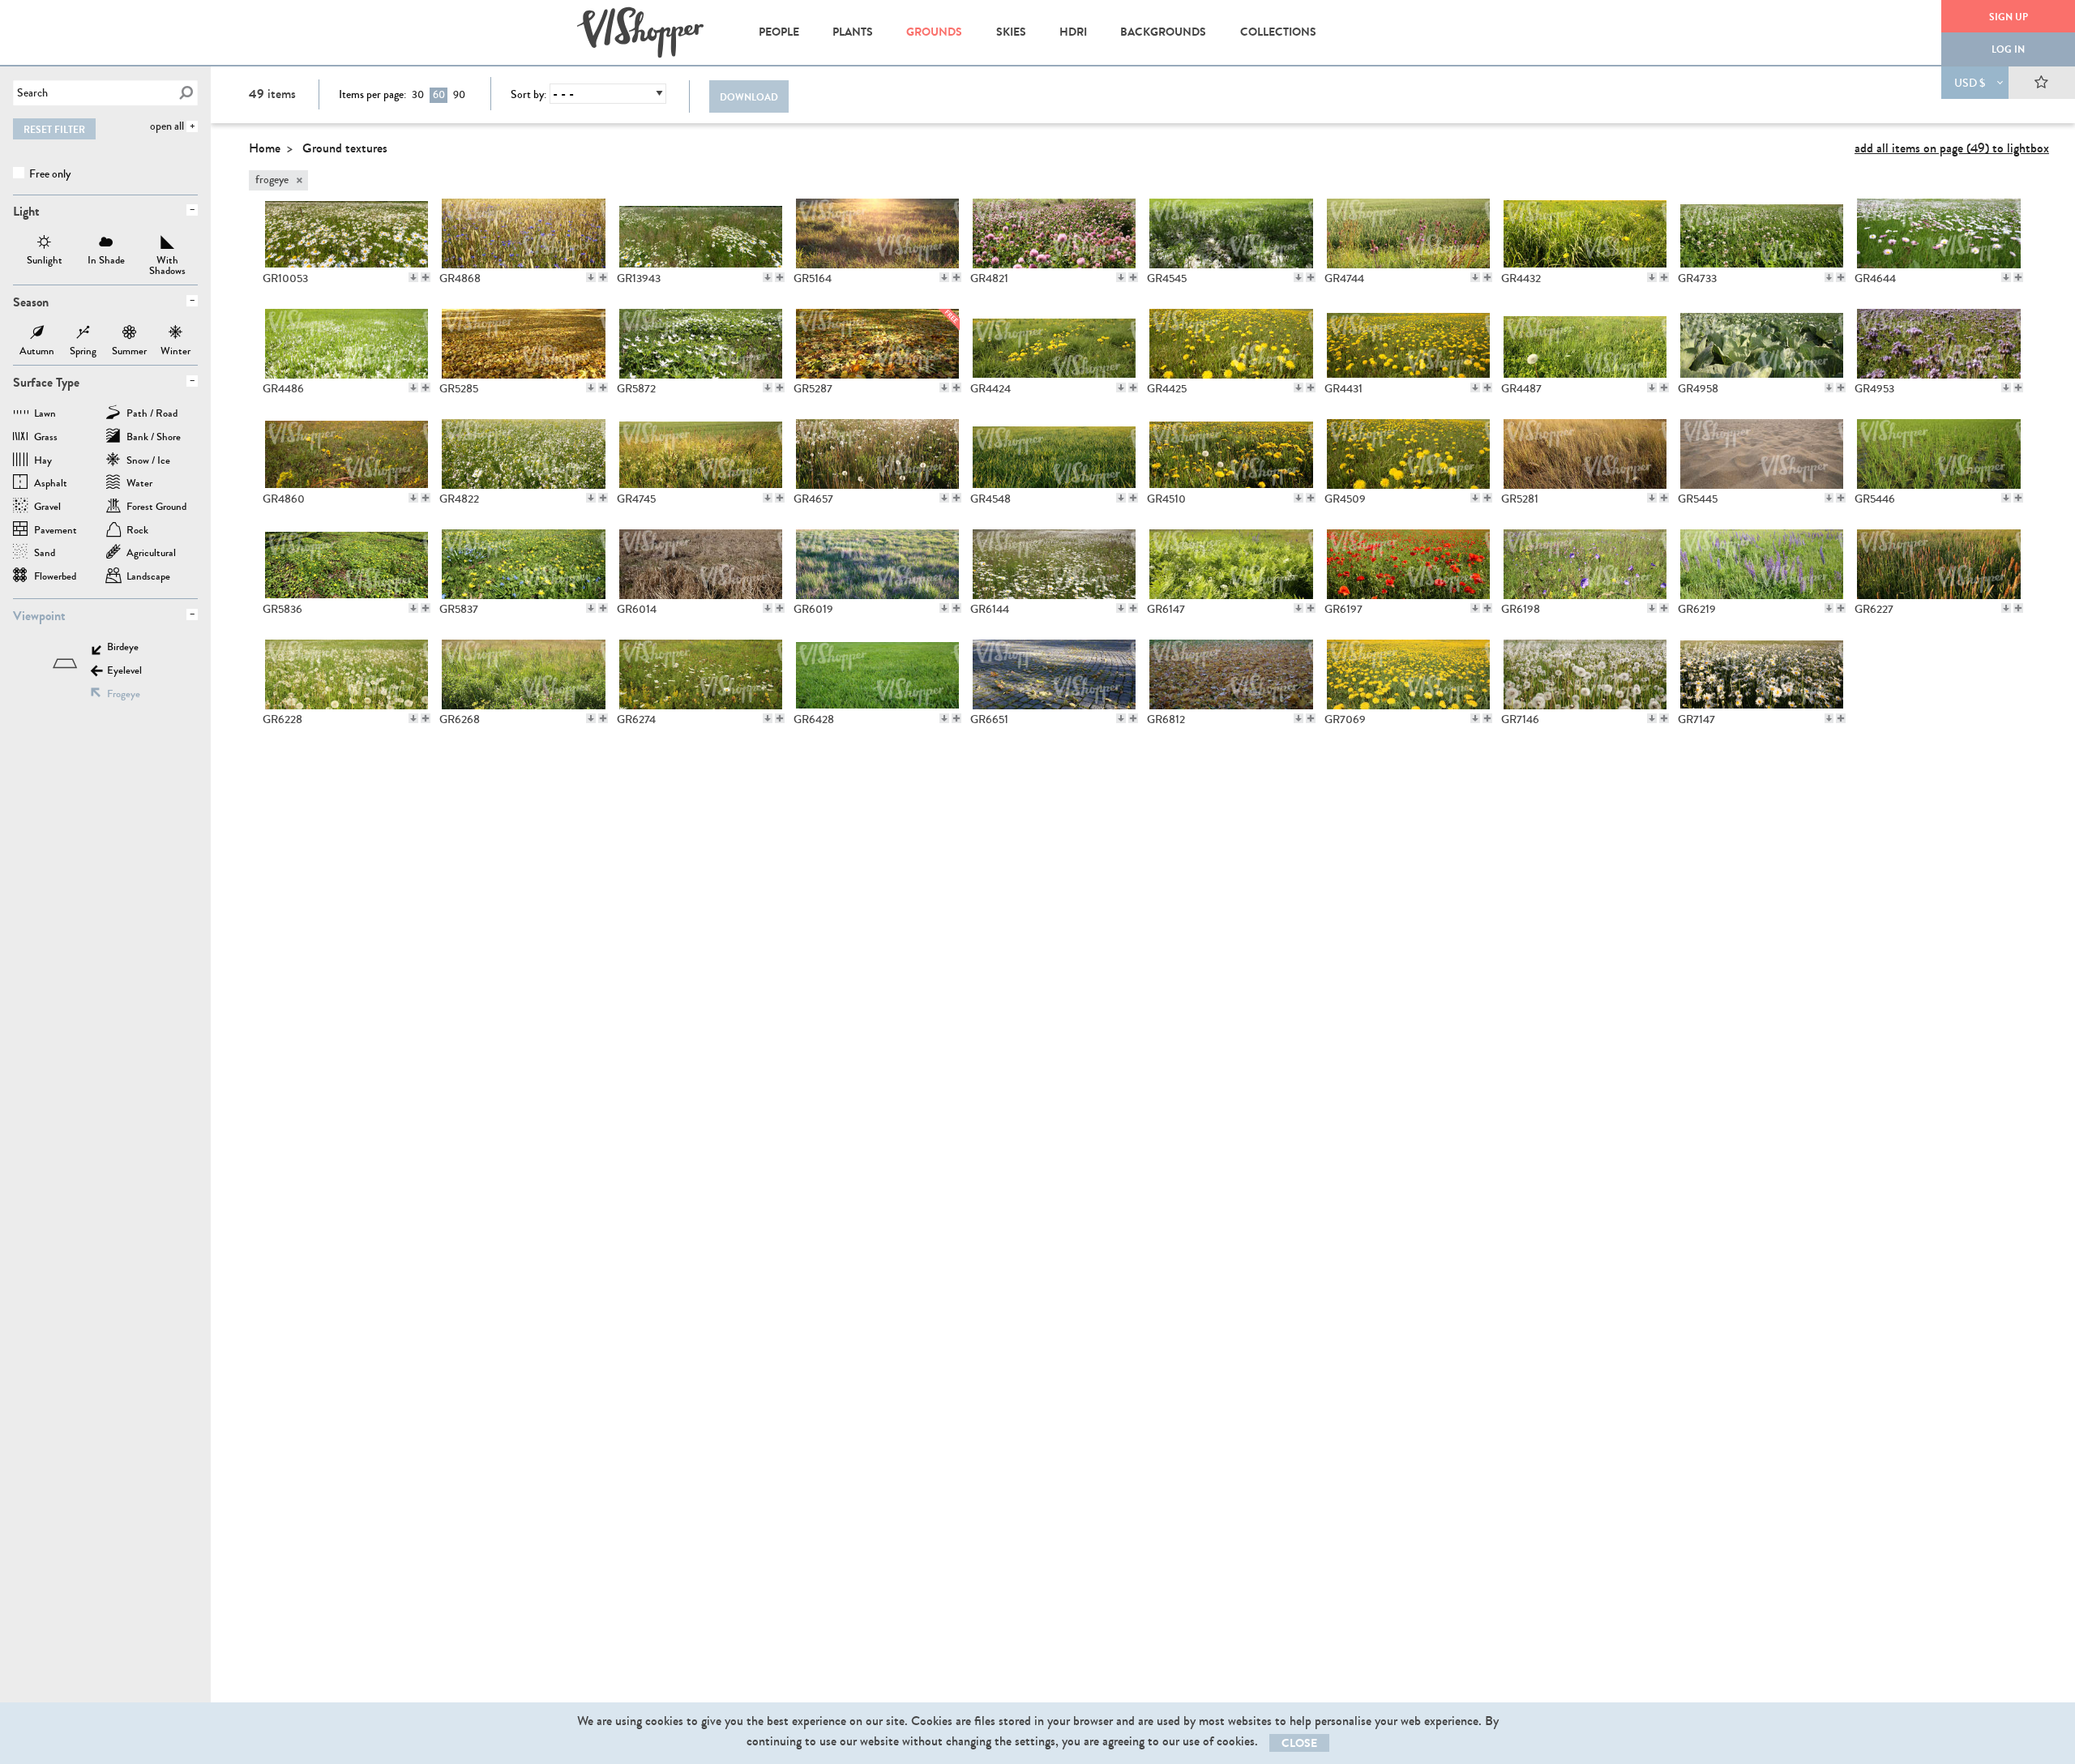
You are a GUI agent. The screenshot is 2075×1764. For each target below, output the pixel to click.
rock (137, 531)
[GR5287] (877, 344)
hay (43, 462)
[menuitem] (779, 32)
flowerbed (55, 578)
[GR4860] (347, 454)
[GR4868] (523, 233)
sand (45, 554)
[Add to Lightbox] (426, 277)
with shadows (168, 244)
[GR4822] (523, 454)
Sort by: (528, 95)
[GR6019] (877, 564)
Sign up (2009, 17)
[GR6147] (1231, 564)
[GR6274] (701, 674)
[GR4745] (701, 454)
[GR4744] (1408, 233)
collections (1278, 32)
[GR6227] (1938, 564)
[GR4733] (1762, 233)
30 (418, 95)
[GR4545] (1231, 233)
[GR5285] (523, 344)
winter (175, 334)
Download (749, 97)
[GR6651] (1054, 674)
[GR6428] (877, 674)
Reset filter (54, 130)
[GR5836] (347, 564)
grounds (934, 32)
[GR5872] (701, 344)
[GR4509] (1408, 454)
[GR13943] (701, 233)
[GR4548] (1054, 454)
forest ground (156, 508)
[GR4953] (1938, 344)
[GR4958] (1762, 344)
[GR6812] (1231, 674)
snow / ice (148, 462)
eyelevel (124, 672)
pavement (56, 531)
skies (1011, 32)
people (779, 32)
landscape (148, 578)
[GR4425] (1231, 344)
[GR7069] (1408, 674)
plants (853, 32)
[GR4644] (1938, 233)
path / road (152, 415)
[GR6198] (1585, 564)
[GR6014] (701, 564)
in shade (106, 244)
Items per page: (372, 95)
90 (459, 95)
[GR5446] (1938, 454)
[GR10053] (347, 233)
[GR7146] (1585, 674)
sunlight (45, 244)
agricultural (151, 554)
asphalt (51, 484)
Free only (49, 174)
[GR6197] (1408, 564)
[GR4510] (1231, 454)
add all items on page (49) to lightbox (1952, 148)
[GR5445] (1762, 454)
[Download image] (413, 277)
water (139, 484)
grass (46, 438)
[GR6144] (1054, 564)
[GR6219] (1762, 564)
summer (129, 334)
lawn (45, 415)
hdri (1073, 32)
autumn (37, 334)
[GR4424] (1054, 344)
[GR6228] (347, 674)
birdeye (123, 648)
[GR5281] (1585, 454)
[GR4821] (1054, 233)
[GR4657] (877, 454)
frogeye (124, 695)
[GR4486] (347, 344)
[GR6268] (523, 674)
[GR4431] (1408, 344)
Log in (2008, 49)
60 (439, 95)
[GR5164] (877, 233)
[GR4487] (1585, 344)
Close (1299, 1743)
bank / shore (154, 438)
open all (167, 126)
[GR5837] (523, 564)
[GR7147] (1762, 674)
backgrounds (1163, 32)
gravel (47, 508)
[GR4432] (1585, 233)
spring (83, 334)
